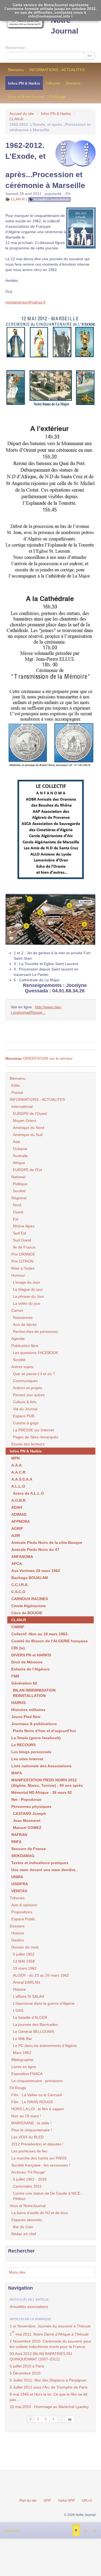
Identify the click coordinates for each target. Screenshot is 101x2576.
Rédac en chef (24, 2234)
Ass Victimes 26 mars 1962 (36, 1571)
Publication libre (25, 1346)
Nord (17, 1205)
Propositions (22, 1912)
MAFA (17, 1773)
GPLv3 (87, 2501)
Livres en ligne (24, 2067)
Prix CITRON (22, 1261)
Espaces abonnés (27, 2220)
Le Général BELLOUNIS (34, 2032)
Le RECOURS (23, 1745)
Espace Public (23, 1919)
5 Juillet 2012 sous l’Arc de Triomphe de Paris (49, 2387)
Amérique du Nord (29, 1128)
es (85, 2530)
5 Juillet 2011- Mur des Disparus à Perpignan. (49, 2380)
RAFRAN (19, 1835)
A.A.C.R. (19, 1472)
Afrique (19, 1163)
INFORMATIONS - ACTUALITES (57, 70)
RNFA (16, 1842)
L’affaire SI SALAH (29, 1996)
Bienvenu (16, 70)
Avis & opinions (24, 1905)
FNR (15, 1676)
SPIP (47, 2501)
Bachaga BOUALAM (30, 1578)
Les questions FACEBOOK (36, 1353)
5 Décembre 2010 (25, 2373)
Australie (20, 1156)
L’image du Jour (27, 1282)
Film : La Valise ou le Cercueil (36, 2095)
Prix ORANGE (23, 1254)
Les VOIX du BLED (27, 2137)
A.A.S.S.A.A (22, 1479)
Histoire (18, 1933)
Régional (19, 1198)
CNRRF (18, 1627)
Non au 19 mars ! (26, 2116)
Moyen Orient (25, 1121)
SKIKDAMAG (23, 1856)
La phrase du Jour (29, 1296)
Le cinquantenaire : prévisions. (37, 2081)
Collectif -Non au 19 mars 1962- (40, 1634)
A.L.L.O (18, 1486)
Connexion (12, 2531)
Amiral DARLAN (26, 1982)
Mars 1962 (22, 2053)
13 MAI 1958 (24, 1961)
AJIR (16, 1535)
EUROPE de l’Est (27, 1170)
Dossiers (73, 83)
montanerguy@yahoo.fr (26, 302)
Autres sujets (22, 1367)
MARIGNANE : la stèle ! (31, 2123)
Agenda (18, 1339)
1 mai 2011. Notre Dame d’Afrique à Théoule (49, 2333)
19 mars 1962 (25, 1968)
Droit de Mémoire (27, 1662)
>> (89, 56)
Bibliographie (22, 2060)
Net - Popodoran (26, 1799)
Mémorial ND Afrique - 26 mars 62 (42, 1792)
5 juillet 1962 (24, 1954)
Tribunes (53, 83)
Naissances (23, 1317)
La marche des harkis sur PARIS (39, 2158)
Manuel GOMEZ (27, 1828)
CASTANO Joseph (29, 1814)
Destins (18, 1940)
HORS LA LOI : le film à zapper (38, 2109)
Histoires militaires (28, 1710)
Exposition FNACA (27, 2074)
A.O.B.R (18, 1500)
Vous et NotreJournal (26, 97)
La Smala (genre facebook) (36, 1738)
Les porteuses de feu (29, 2151)
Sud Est (20, 1233)
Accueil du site (22, 114)
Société (19, 1191)
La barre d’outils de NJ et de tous (40, 2213)
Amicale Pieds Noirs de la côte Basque (47, 1543)
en (95, 2530)
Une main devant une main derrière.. (44, 1870)
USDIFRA (20, 1884)
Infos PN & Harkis (24, 83)
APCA (17, 1564)
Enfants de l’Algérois (31, 1669)
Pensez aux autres (29, 1395)
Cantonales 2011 (27, 2186)
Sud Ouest (22, 1240)
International (22, 1107)
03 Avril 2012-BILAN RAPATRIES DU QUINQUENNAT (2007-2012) (41, 2356)
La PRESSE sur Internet (33, 1430)
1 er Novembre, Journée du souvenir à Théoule (50, 2326)
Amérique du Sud (28, 1135)
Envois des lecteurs (28, 1444)
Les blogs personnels (31, 1752)
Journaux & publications (34, 1724)
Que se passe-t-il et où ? (34, 1374)
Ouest (18, 1212)
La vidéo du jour (27, 1303)
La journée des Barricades (35, 2025)
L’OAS (18, 2010)
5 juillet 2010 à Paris (27, 2366)
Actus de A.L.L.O (28, 1493)
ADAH (17, 1507)
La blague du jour (28, 1289)
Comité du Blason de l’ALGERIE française (50, 1641)
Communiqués (25, 1381)
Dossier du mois (25, 1947)
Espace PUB (24, 1416)
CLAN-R (16, 119)
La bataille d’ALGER (30, 2017)
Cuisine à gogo (26, 1423)
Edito (16, 1085)
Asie (17, 1142)
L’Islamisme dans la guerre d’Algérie (44, 2003)
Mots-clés (17, 2272)
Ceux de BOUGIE (27, 1613)
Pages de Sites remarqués (36, 1437)
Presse (17, 1092)
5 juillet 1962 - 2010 (30, 2179)
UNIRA (17, 1877)
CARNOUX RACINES (30, 1599)
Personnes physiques (31, 1806)
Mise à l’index (23, 1268)
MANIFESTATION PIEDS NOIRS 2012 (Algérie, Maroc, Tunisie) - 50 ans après (47, 1783)
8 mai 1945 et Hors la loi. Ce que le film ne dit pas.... (48, 2397)
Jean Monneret (27, 1821)
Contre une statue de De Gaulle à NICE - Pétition (48, 2196)
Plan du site (28, 2501)
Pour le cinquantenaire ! (32, 2130)
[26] (70, 2419)
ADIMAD (19, 1514)
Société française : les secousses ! (41, 2165)
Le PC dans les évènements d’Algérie (45, 2046)
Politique (20, 1184)
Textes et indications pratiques (40, 1863)
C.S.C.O (18, 1592)
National (18, 1177)
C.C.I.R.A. (20, 1585)
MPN (15, 1458)
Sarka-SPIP (66, 2501)
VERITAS (19, 1891)
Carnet (17, 1310)
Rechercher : (16, 48)
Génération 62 (24, 1683)
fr (76, 2530)
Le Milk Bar (22, 2039)
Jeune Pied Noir (26, 1717)
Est (16, 1219)
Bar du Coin (23, 2227)
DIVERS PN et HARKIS (31, 1655)
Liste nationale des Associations (41, 1766)
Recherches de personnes (35, 1332)
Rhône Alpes (24, 1226)
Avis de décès (25, 1325)
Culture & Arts (25, 1402)
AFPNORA (21, 1521)
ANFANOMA (22, 1557)
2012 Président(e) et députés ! (37, 2144)
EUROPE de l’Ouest (30, 1114)
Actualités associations (52, 199)
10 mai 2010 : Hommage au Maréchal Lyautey (49, 2407)
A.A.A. (17, 1465)
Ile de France (24, 1247)
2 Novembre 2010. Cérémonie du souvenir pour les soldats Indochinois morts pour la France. (50, 2344)
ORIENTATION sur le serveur (39, 1058)
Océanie (20, 1149)
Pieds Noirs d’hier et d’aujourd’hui (44, 1731)
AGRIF (17, 1528)
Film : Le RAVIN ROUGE (32, 2102)
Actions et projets (28, 1388)
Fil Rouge (58, 97)
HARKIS (18, 1703)
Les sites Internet (27, 1759)
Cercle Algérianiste (29, 1606)
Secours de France (29, 1849)
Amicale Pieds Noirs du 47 (35, 1550)
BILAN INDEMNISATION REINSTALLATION (34, 1693)
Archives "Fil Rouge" (29, 2172)
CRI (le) (18, 1648)
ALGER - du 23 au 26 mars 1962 (41, 1975)
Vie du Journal (25, 1409)
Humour (18, 1275)
